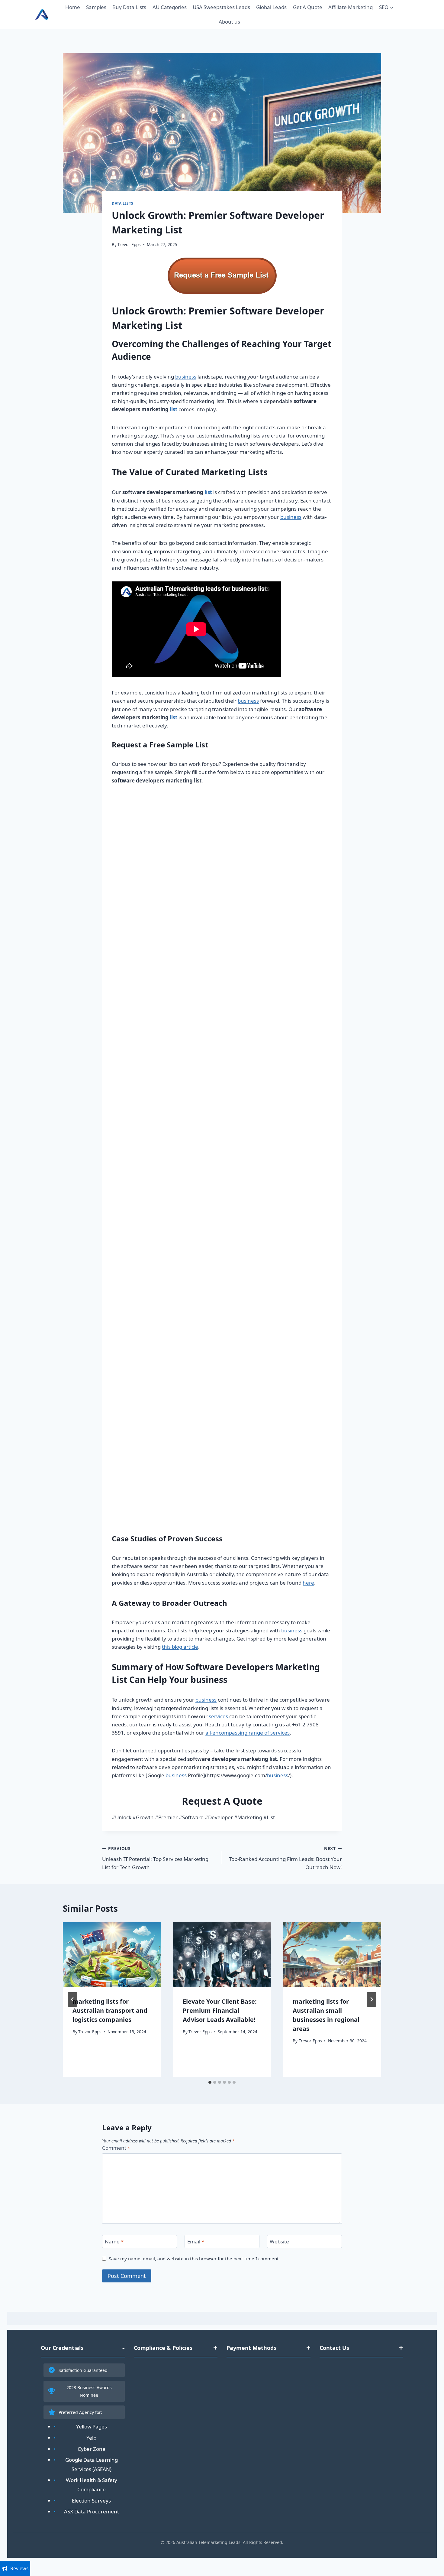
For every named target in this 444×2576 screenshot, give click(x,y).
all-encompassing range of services (248, 1733)
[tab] (210, 2082)
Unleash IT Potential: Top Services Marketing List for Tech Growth (155, 1858)
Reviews (19, 2568)
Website (279, 2242)
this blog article (180, 1647)
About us (229, 22)
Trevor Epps (129, 244)
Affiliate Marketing (351, 7)
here (308, 1583)
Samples (96, 7)
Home (73, 7)
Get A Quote (308, 7)
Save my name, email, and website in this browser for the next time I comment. (194, 2259)
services (218, 1716)
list (174, 409)
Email (196, 2242)
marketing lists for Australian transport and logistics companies (110, 2010)
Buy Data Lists (129, 7)
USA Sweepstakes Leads (221, 7)
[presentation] (112, 1955)
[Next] (372, 1999)
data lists (123, 203)
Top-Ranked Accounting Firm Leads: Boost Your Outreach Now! (285, 1858)
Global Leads (271, 7)
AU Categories (170, 7)
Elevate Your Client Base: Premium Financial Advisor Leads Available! (220, 2010)
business (186, 377)
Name (114, 2242)
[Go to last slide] (72, 1999)
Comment (116, 2148)
